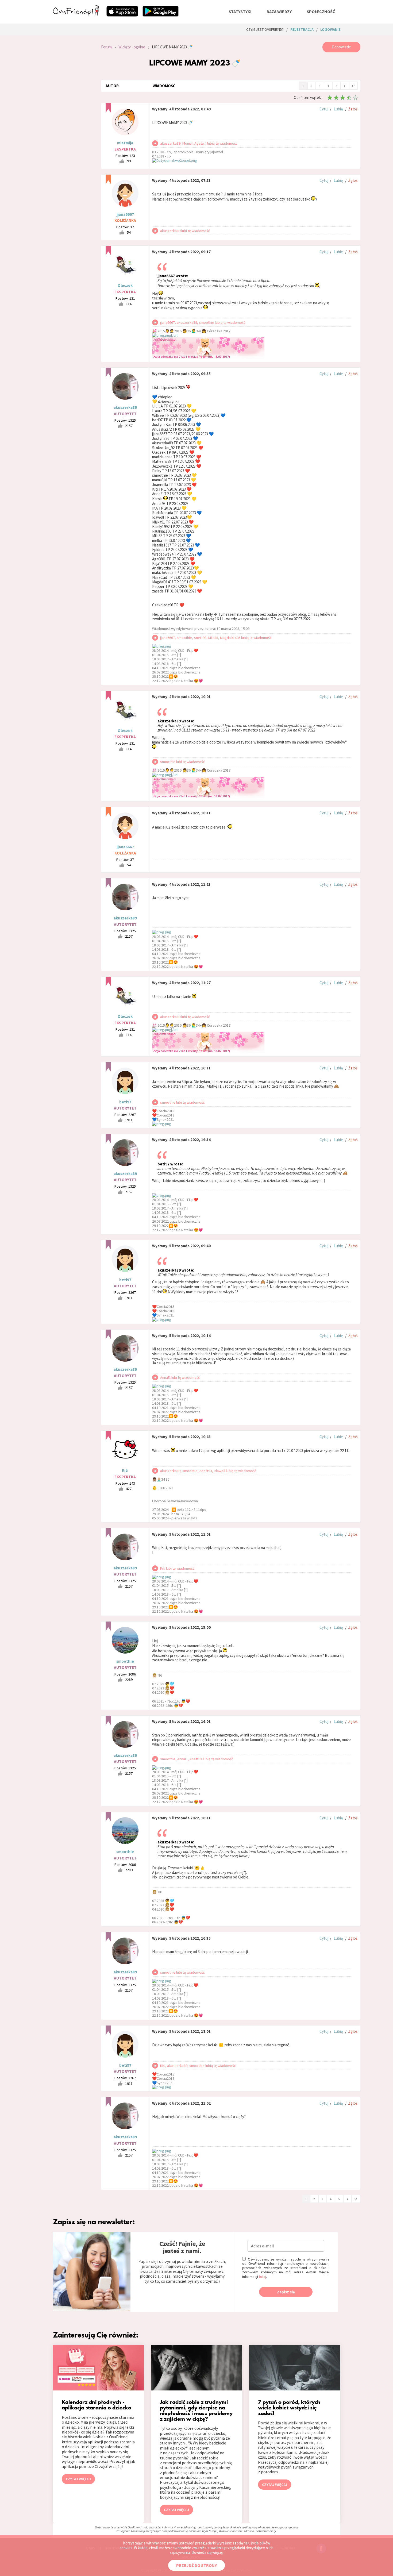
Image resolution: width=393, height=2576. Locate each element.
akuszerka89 (125, 407)
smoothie (125, 1661)
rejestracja (302, 29)
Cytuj (324, 109)
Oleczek (125, 285)
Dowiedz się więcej (207, 2552)
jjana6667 (125, 214)
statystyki (240, 11)
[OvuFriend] (76, 14)
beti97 (125, 1102)
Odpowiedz (341, 47)
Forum (106, 47)
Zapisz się (286, 2292)
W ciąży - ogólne (132, 47)
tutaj (262, 2277)
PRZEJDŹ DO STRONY (196, 2565)
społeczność (321, 11)
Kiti (125, 1470)
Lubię (338, 109)
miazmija (125, 143)
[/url (174, 335)
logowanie (330, 29)
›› (353, 85)
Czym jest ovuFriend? (265, 29)
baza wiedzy (279, 11)
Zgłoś (353, 109)
